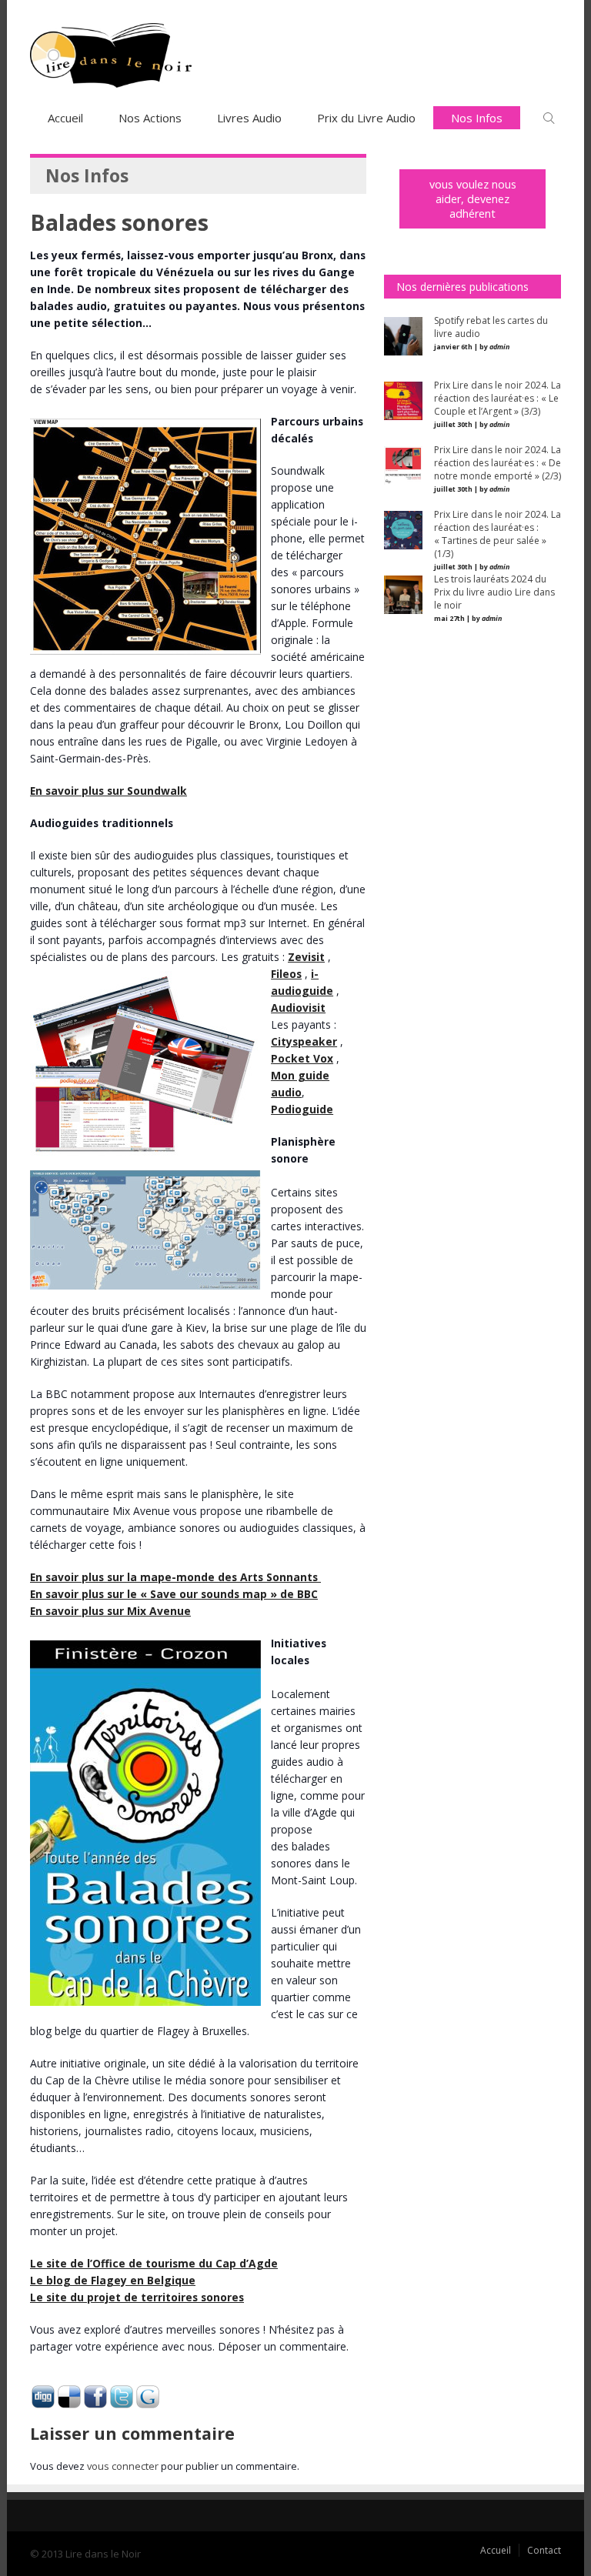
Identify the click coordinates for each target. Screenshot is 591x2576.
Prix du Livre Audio (366, 118)
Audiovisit (298, 1008)
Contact (544, 2550)
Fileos (286, 974)
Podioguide (302, 1109)
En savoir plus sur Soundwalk (109, 791)
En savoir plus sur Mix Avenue (110, 1611)
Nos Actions (150, 118)
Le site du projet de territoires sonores (137, 2297)
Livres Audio (249, 118)
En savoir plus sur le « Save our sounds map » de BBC (174, 1594)
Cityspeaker (304, 1041)
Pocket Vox (302, 1058)
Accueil (65, 118)
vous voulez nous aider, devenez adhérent (473, 199)
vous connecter (123, 2466)
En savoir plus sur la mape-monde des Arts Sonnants (175, 1577)
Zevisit (306, 957)
